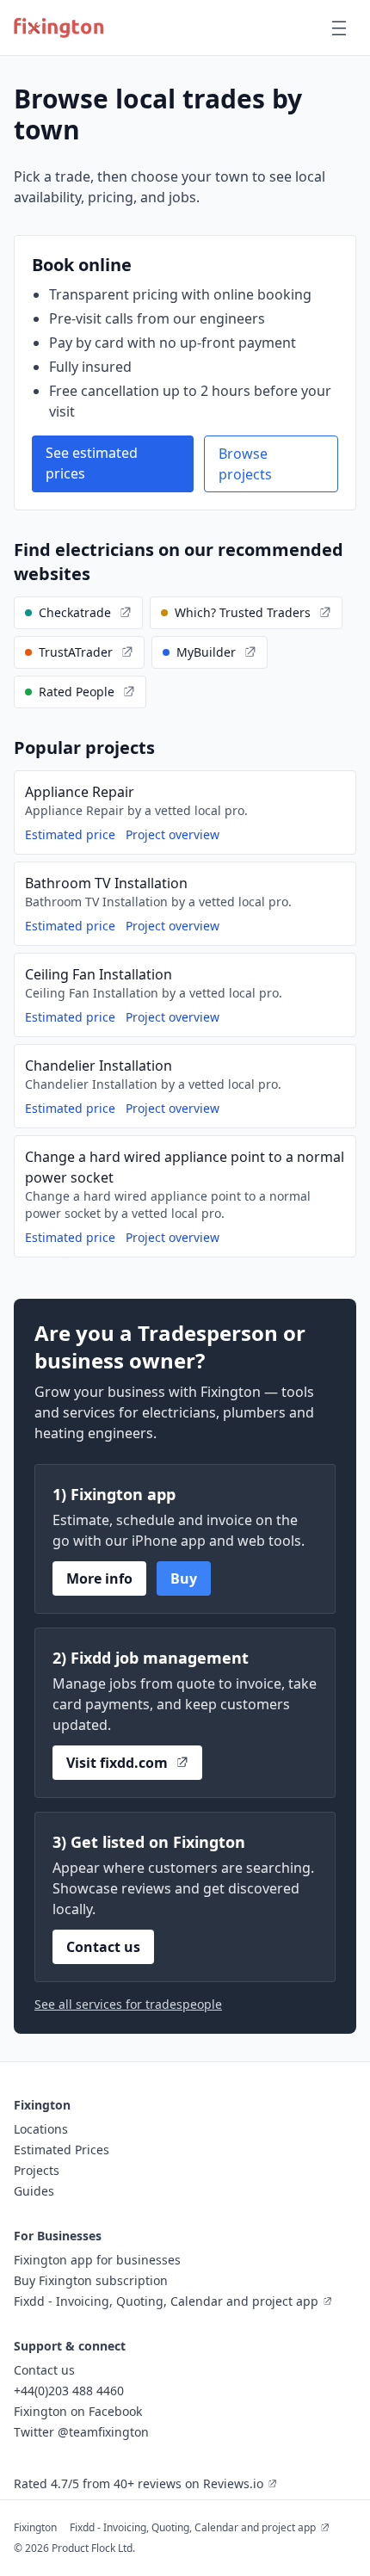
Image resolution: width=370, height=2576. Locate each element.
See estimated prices (92, 463)
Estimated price (70, 834)
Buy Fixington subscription (91, 2280)
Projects (37, 2170)
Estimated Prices (62, 2150)
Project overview (173, 834)
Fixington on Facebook (78, 2411)
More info (99, 1578)
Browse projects (245, 464)
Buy (184, 1578)
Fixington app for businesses (97, 2260)
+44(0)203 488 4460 (69, 2391)
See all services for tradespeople (128, 2004)
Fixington (35, 2527)
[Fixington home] (59, 28)
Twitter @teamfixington (81, 2432)
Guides (34, 2191)
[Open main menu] (339, 28)
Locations (41, 2129)
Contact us (103, 1947)
